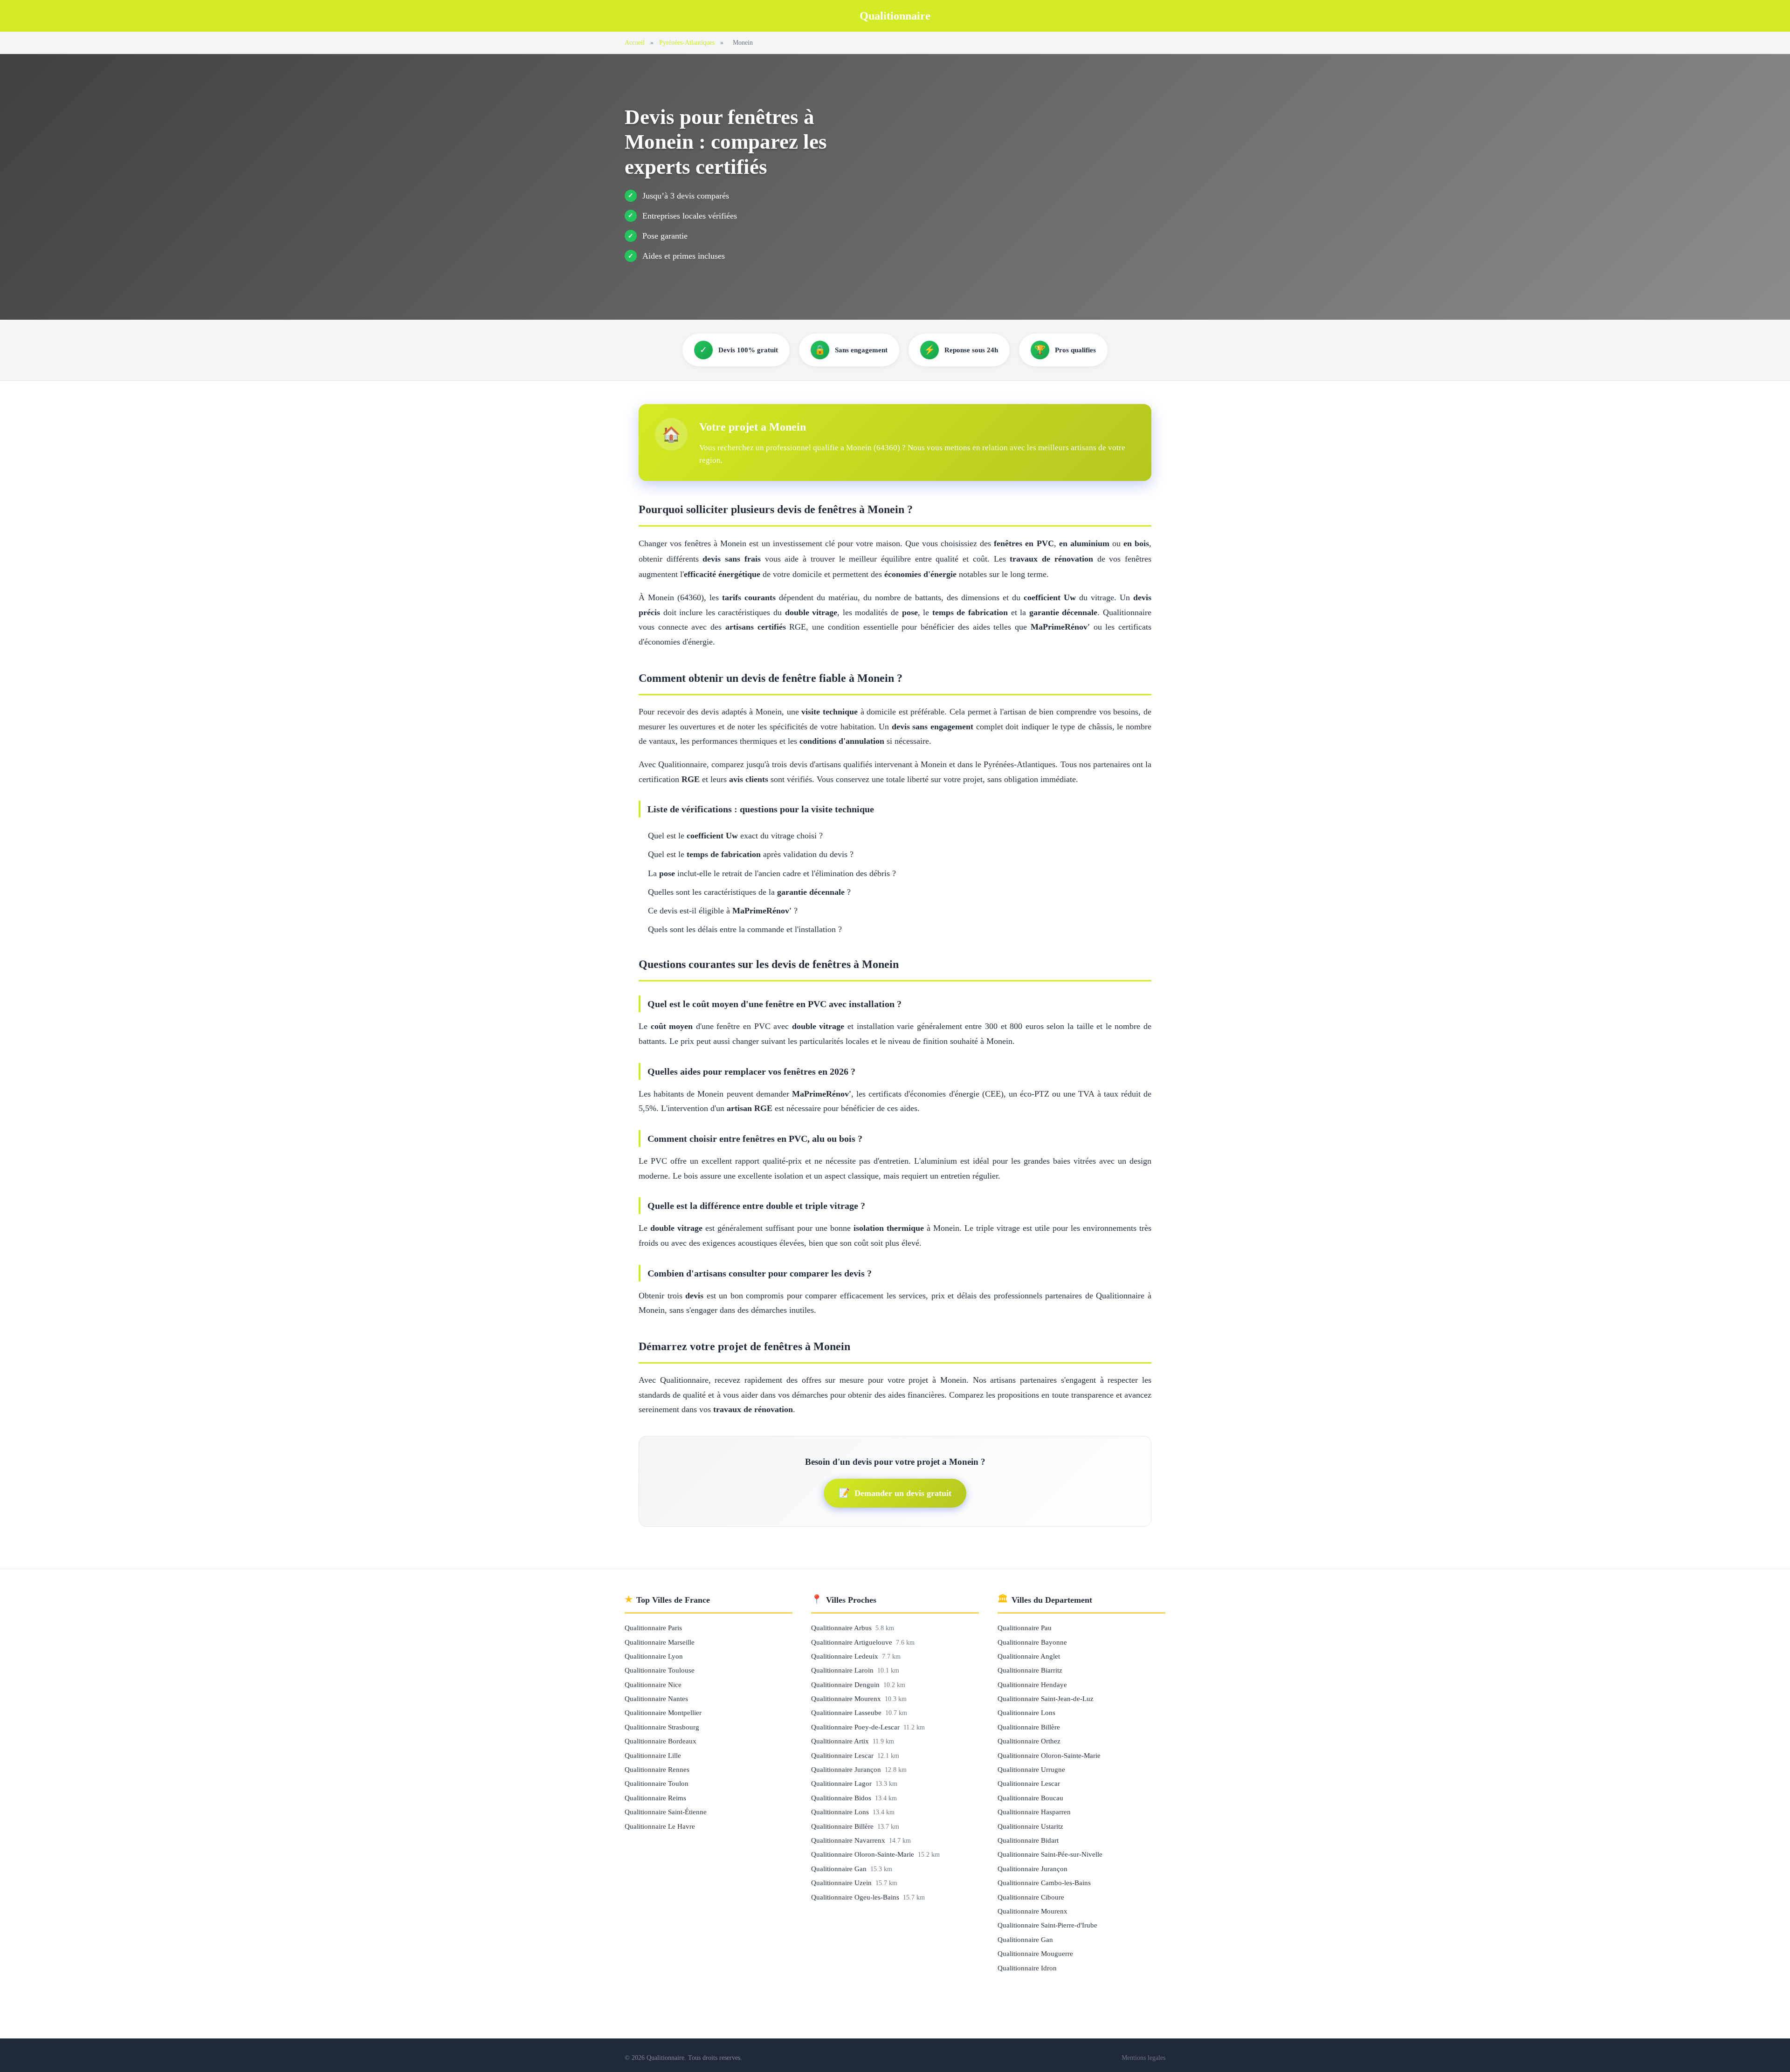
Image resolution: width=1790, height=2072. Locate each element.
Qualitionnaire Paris (653, 1628)
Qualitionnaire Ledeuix (846, 1656)
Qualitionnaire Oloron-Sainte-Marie (864, 1854)
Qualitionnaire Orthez (1029, 1741)
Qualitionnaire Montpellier (663, 1712)
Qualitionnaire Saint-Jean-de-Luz (1046, 1698)
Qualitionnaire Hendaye (1032, 1684)
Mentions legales (1143, 2058)
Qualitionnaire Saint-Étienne (666, 1812)
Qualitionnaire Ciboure (1031, 1897)
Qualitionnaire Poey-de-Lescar (856, 1727)
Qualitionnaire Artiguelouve (853, 1642)
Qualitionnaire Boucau (1030, 1798)
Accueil (635, 42)
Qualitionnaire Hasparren (1034, 1812)
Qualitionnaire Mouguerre (1035, 1953)
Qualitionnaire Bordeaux (661, 1741)
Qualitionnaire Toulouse (660, 1670)
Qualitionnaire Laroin (843, 1670)
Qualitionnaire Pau (1025, 1628)
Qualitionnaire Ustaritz (1030, 1826)
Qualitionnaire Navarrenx (849, 1840)
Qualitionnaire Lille (653, 1755)
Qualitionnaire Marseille (660, 1642)
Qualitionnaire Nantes (656, 1698)
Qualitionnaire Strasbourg (662, 1727)
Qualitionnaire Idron (1027, 1968)
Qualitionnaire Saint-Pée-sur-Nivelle (1050, 1854)
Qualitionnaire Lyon (654, 1656)
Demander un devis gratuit (895, 1493)
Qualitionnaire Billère (843, 1826)
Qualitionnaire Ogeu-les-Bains (856, 1897)
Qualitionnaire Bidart (1028, 1840)
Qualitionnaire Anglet (1029, 1656)
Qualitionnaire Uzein (842, 1883)
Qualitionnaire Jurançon (847, 1769)
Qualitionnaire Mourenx (847, 1698)
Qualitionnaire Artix (841, 1741)
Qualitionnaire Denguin (846, 1684)
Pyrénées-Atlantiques (687, 42)
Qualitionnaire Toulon (657, 1783)
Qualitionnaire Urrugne (1031, 1769)
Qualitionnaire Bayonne (1032, 1642)
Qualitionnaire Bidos (842, 1798)
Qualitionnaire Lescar (843, 1755)
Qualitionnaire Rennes (657, 1769)
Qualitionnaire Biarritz (1030, 1670)
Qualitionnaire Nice (653, 1684)
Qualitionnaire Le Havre (660, 1826)
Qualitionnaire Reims (655, 1798)
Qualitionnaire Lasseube (847, 1712)
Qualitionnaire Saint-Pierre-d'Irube (1047, 1925)
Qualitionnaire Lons (841, 1812)
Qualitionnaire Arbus (842, 1628)
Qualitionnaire (895, 16)
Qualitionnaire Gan (840, 1869)
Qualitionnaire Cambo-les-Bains (1044, 1883)
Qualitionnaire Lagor (842, 1783)
